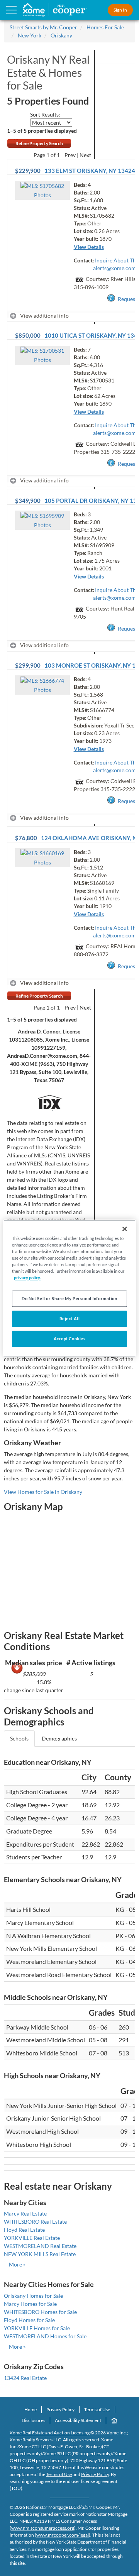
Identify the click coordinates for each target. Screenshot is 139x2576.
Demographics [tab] (59, 1738)
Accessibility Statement (78, 2420)
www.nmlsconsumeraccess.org (43, 2528)
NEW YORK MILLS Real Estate (40, 2254)
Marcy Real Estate (25, 2213)
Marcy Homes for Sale (30, 2304)
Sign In (120, 10)
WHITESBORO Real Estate (35, 2222)
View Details (89, 247)
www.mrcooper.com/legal (63, 2535)
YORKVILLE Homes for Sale (37, 2328)
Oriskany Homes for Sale (33, 2296)
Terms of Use (97, 2409)
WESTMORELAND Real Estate (40, 2246)
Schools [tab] (19, 1738)
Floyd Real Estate (24, 2230)
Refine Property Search (39, 143)
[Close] (125, 1229)
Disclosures (33, 2420)
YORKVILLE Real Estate (32, 2238)
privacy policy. (27, 1278)
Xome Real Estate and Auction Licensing (50, 2433)
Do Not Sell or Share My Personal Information (69, 1298)
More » (17, 2264)
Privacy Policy (60, 2409)
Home (31, 2409)
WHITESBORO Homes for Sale (40, 2312)
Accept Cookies (70, 1339)
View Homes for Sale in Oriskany (43, 1492)
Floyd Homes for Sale (29, 2320)
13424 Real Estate (25, 2378)
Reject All (70, 1318)
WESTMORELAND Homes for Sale (45, 2336)
